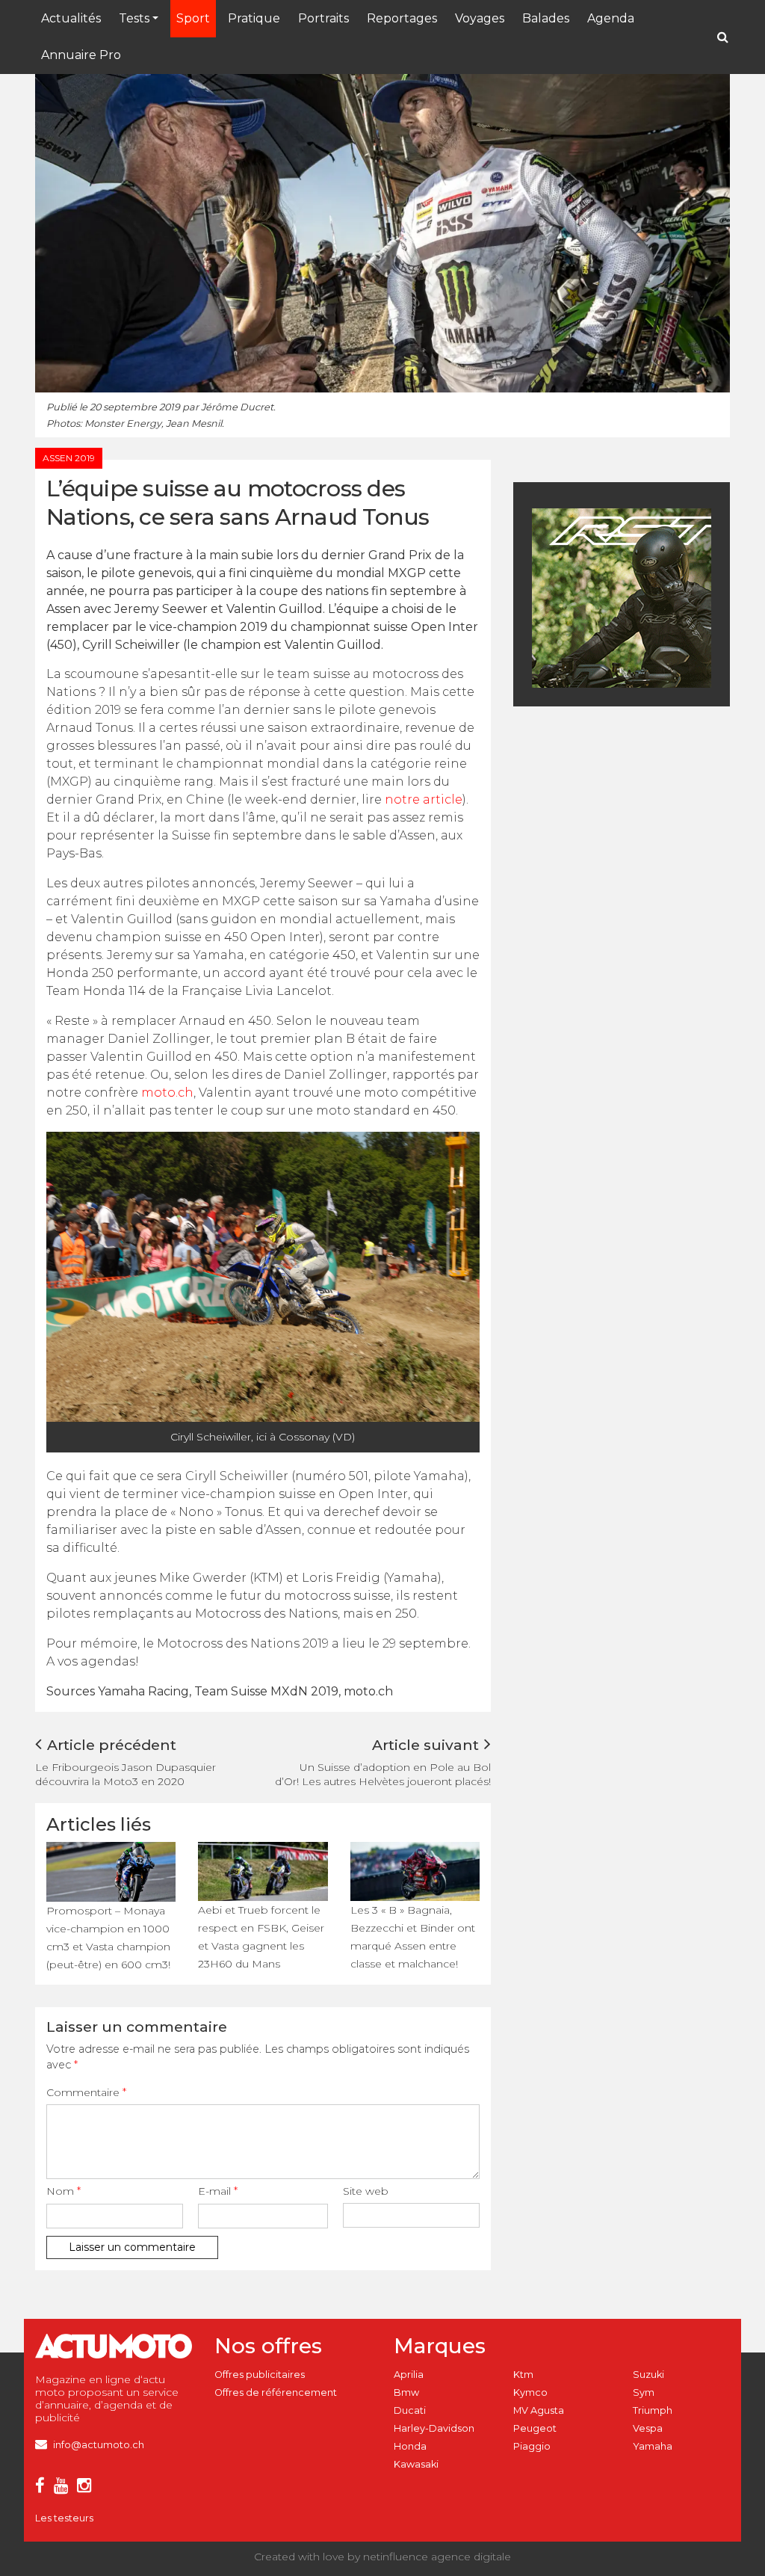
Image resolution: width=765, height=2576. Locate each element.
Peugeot (535, 2428)
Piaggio (532, 2446)
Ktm (523, 2375)
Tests (134, 18)
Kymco (530, 2392)
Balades (546, 18)
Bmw (406, 2392)
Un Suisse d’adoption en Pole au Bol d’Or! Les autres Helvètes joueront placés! (383, 1774)
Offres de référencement (276, 2392)
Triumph (653, 2410)
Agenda (611, 18)
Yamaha (653, 2446)
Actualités (71, 18)
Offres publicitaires (260, 2375)
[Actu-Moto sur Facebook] (43, 2488)
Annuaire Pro (81, 55)
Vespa (648, 2428)
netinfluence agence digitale (437, 2557)
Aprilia (409, 2375)
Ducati (410, 2410)
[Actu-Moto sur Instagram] (87, 2488)
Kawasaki (416, 2464)
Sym (644, 2392)
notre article (424, 799)
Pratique (254, 18)
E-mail (218, 2191)
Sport (193, 18)
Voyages (480, 18)
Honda (410, 2446)
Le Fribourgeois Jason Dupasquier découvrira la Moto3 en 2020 (126, 1774)
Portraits (323, 18)
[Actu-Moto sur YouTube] (64, 2488)
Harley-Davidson (434, 2428)
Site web (366, 2191)
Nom (64, 2191)
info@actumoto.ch (99, 2445)
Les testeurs (64, 2518)
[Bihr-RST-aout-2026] (644, 597)
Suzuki (648, 2375)
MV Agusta (539, 2410)
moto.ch (167, 1093)
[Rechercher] (723, 37)
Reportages (402, 18)
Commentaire (86, 2092)
